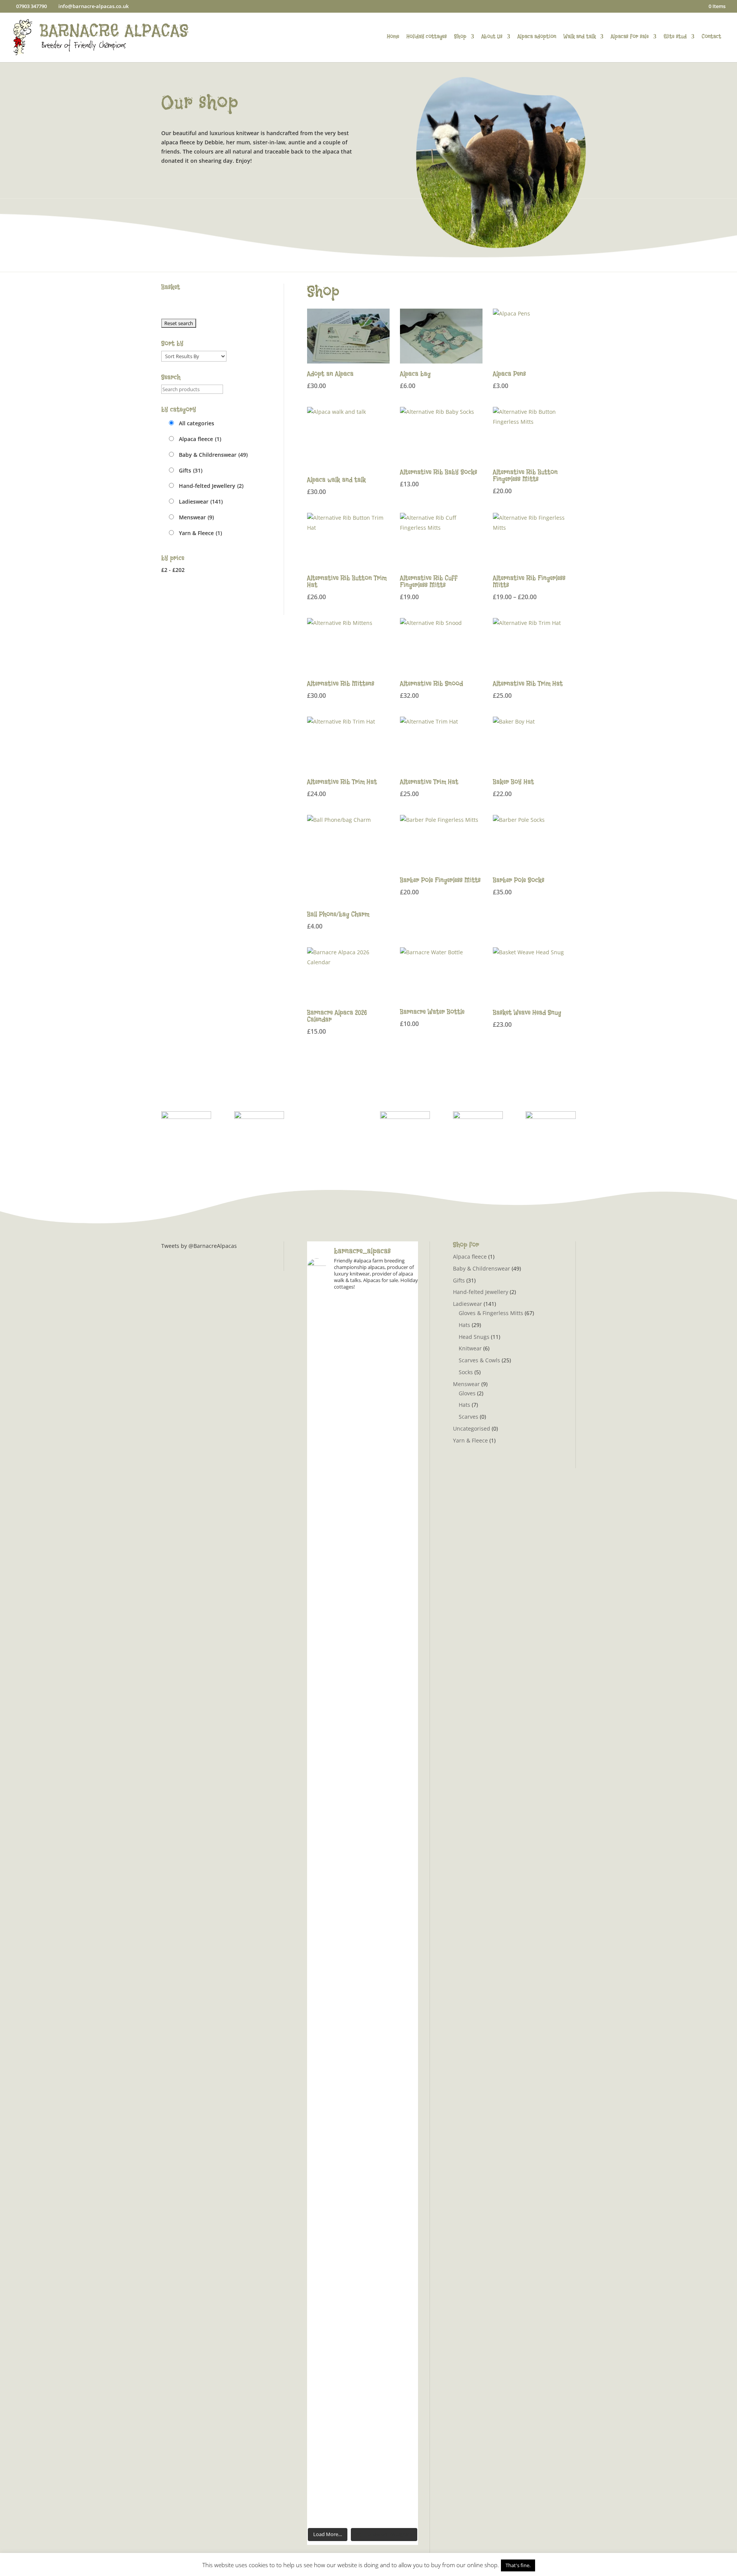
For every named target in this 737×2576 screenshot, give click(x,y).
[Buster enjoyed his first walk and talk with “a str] (363, 1582)
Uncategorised (472, 1428)
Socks (466, 1372)
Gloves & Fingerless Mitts (491, 1313)
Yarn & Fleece (200, 533)
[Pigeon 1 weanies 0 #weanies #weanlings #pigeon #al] (324, 1358)
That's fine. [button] (518, 2565)
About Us (492, 37)
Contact (711, 37)
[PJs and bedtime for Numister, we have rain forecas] (324, 1979)
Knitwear (470, 1348)
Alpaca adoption (537, 37)
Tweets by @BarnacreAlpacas (199, 1246)
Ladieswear (201, 501)
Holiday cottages (427, 37)
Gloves (467, 1393)
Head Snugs (474, 1337)
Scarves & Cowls (479, 1360)
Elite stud (675, 37)
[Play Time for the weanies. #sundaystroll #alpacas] (401, 1354)
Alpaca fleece (200, 439)
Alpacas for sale (630, 37)
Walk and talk (580, 37)
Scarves (468, 1417)
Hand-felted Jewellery (211, 486)
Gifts (191, 470)
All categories (197, 423)
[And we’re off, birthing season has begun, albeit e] (363, 2371)
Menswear (196, 517)
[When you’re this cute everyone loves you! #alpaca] (363, 1951)
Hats (464, 1325)
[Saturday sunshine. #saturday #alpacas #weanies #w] (324, 2289)
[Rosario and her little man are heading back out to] (401, 2043)
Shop (460, 37)
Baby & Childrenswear (213, 455)
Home (393, 37)
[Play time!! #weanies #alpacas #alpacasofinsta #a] (401, 2261)
